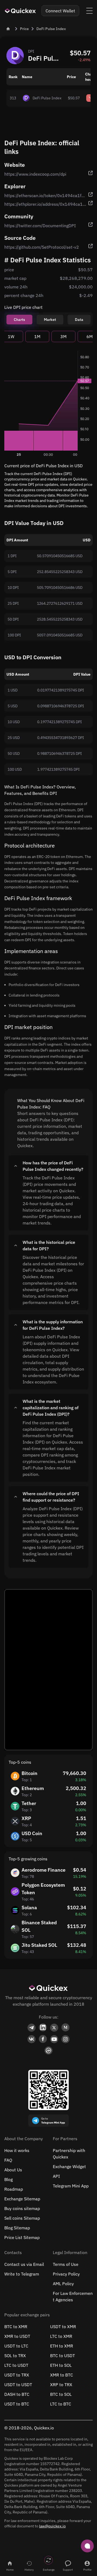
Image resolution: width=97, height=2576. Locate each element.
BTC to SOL (61, 2394)
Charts (19, 320)
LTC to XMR (61, 2336)
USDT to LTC (16, 2346)
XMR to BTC (62, 2375)
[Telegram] (32, 2028)
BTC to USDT (63, 2356)
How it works (17, 2150)
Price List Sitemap (22, 2237)
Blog (8, 2179)
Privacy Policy (66, 2274)
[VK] (32, 2039)
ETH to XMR (62, 2346)
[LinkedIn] (43, 2028)
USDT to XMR (63, 2327)
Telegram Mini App (71, 2186)
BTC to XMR (16, 2327)
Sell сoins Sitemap (22, 2218)
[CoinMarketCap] (48, 2051)
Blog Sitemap (17, 2228)
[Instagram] (65, 2039)
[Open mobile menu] (89, 11)
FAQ (8, 2160)
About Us (13, 2170)
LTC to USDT (16, 2365)
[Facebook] (43, 2039)
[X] (54, 2028)
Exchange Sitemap (22, 2199)
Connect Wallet (60, 11)
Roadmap (14, 2189)
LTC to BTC (61, 2404)
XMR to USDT (17, 2336)
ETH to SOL (61, 2365)
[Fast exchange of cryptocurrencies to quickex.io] (20, 11)
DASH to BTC (17, 2394)
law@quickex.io (52, 2526)
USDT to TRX (17, 2375)
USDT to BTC (17, 2404)
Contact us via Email (24, 2264)
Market (50, 320)
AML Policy (63, 2284)
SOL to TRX (15, 2356)
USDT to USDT (18, 2385)
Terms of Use (66, 2264)
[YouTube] (54, 2039)
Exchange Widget (69, 2166)
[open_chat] (87, 2546)
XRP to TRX (61, 2385)
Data (79, 320)
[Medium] (65, 2028)
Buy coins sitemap (22, 2208)
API (56, 2176)
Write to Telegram (22, 2274)
